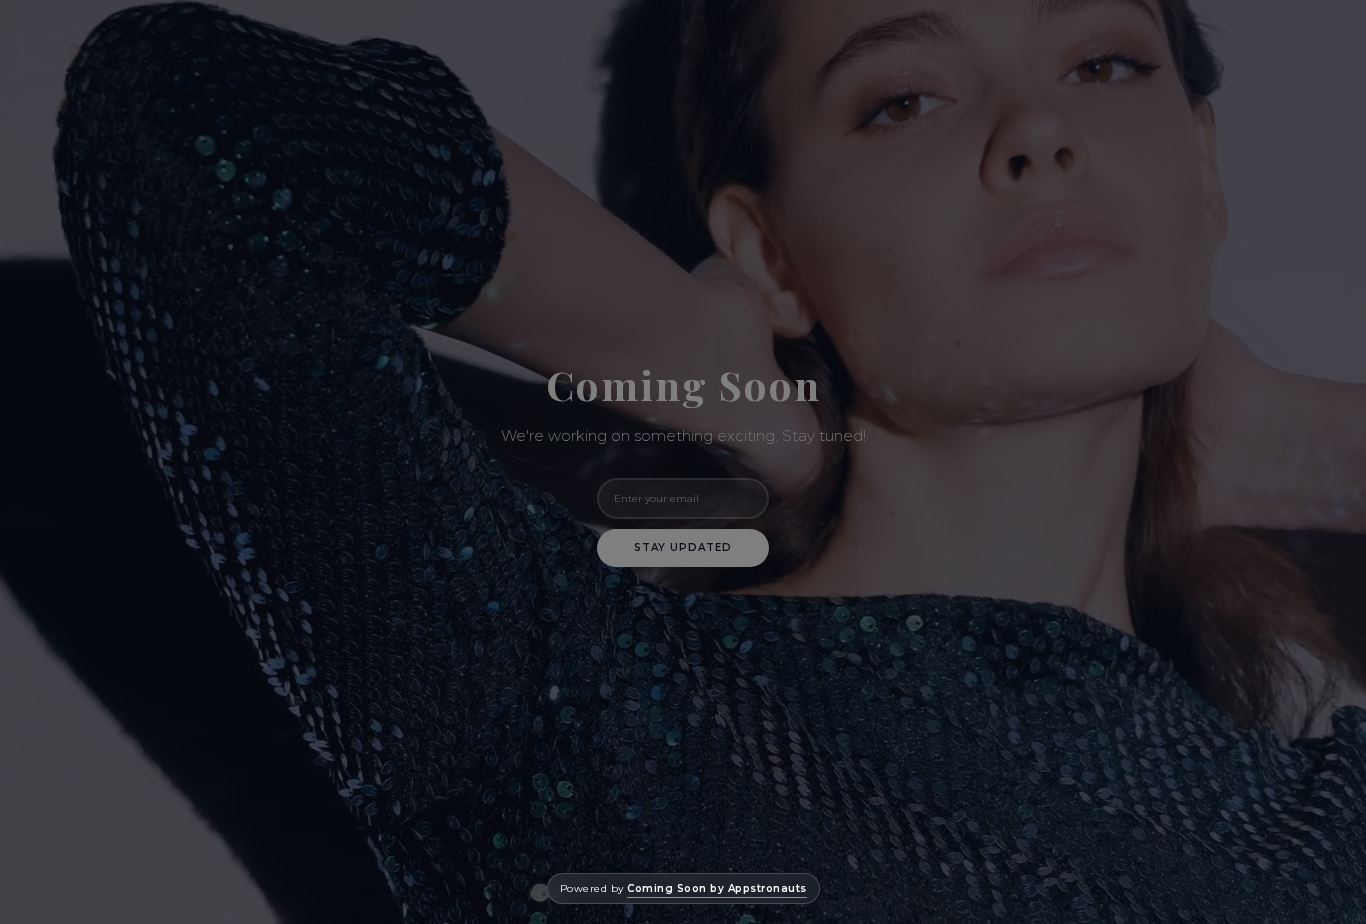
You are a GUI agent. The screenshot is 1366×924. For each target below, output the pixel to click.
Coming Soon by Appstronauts (717, 888)
